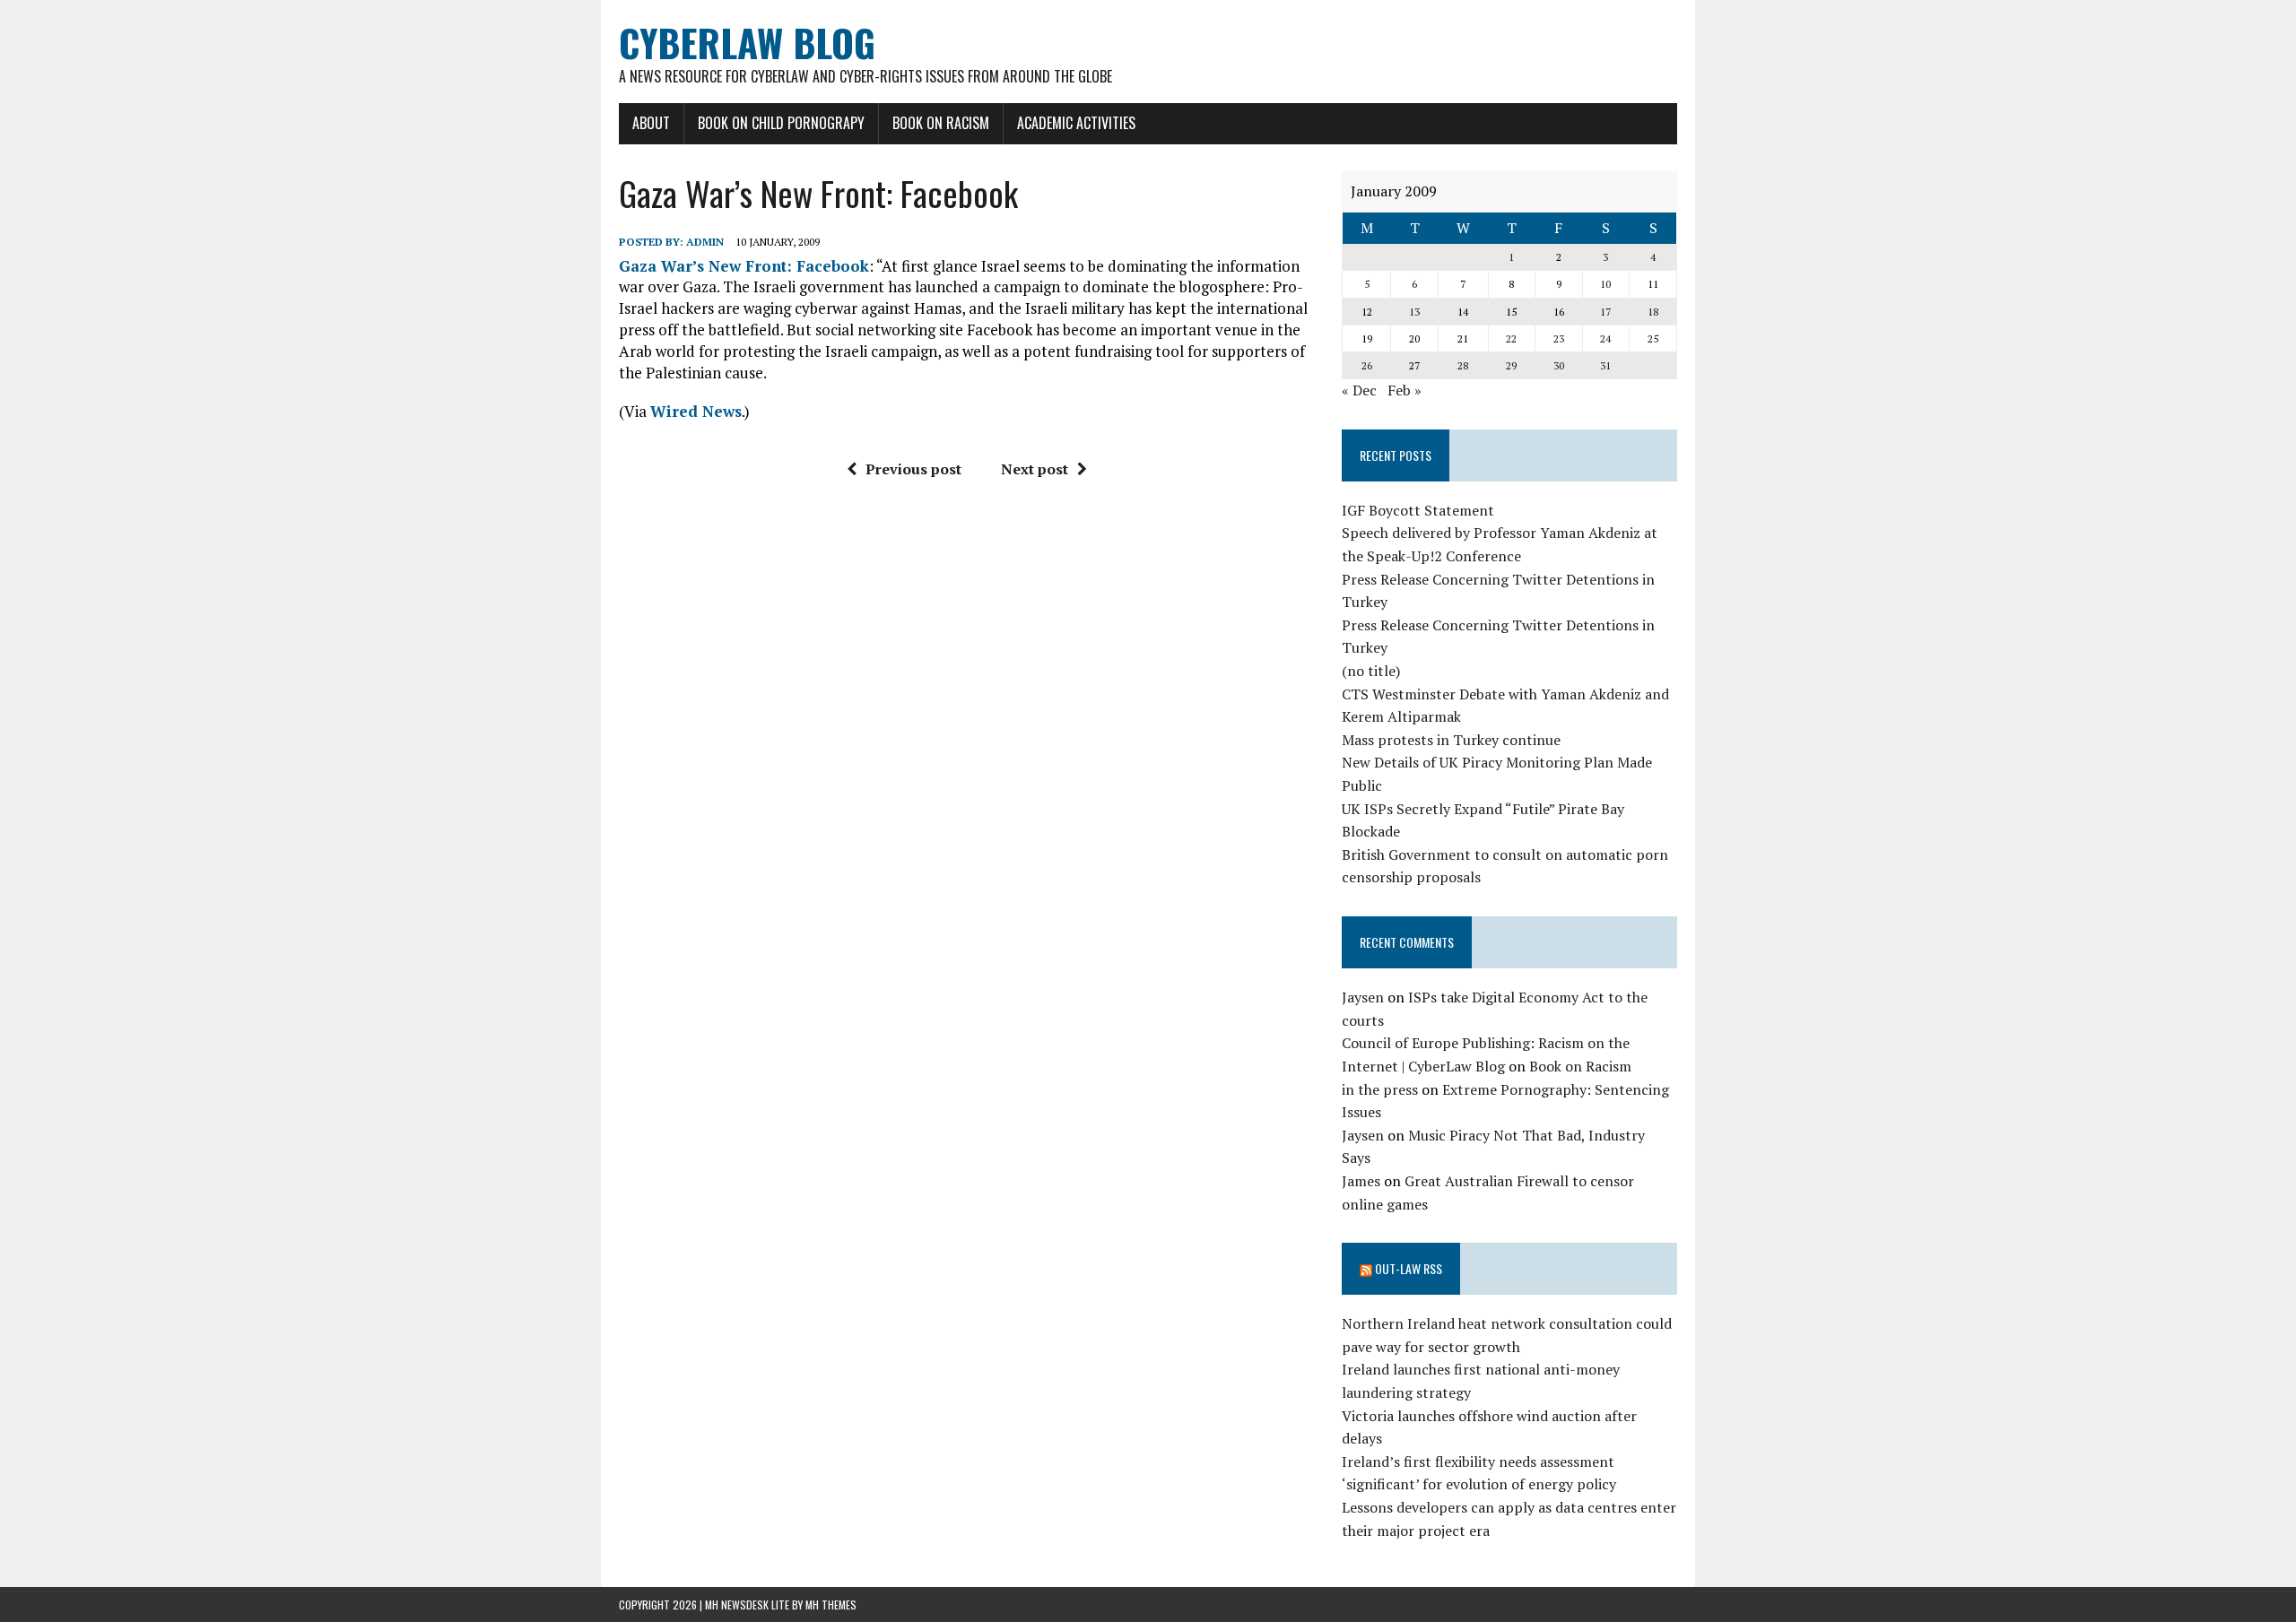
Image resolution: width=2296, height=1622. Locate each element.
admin (705, 242)
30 (1559, 365)
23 (1559, 338)
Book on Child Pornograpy (781, 123)
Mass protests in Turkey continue (1451, 740)
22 (1511, 338)
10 (1605, 284)
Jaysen (1363, 997)
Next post (1035, 469)
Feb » (1405, 390)
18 (1653, 312)
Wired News (696, 411)
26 (1367, 365)
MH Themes (831, 1605)
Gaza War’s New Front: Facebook (744, 266)
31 (1605, 365)
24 (1605, 338)
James (1361, 1181)
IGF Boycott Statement (1418, 510)
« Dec (1359, 390)
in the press (1380, 1089)
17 (1605, 312)
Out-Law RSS (1409, 1268)
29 (1511, 365)
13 (1414, 312)
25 (1653, 338)
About (651, 123)
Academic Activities (1076, 123)
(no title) (1371, 671)
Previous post (913, 469)
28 (1463, 365)
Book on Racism (941, 123)
